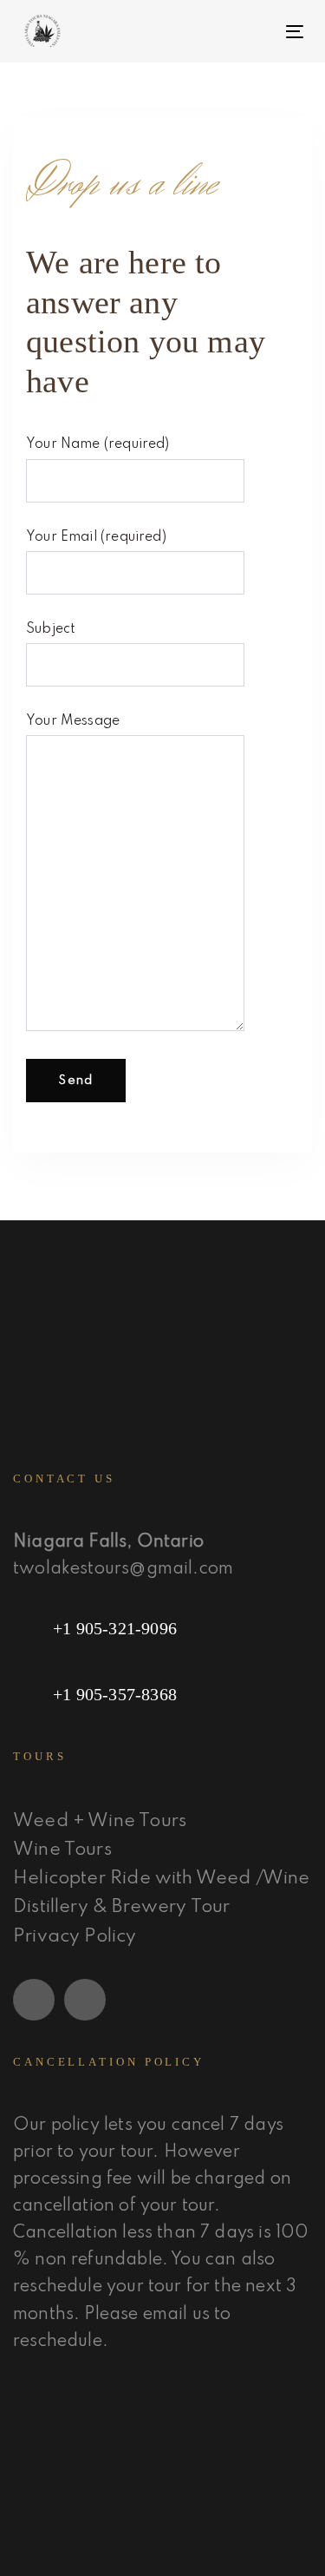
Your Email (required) (96, 537)
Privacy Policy (75, 1937)
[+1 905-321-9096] (162, 1628)
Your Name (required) (98, 444)
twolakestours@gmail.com (123, 1569)
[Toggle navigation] (257, 32)
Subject (51, 629)
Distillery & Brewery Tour (122, 1907)
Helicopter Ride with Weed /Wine (162, 1879)
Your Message (73, 721)
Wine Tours (62, 1850)
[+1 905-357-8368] (162, 1694)
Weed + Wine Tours (100, 1821)
